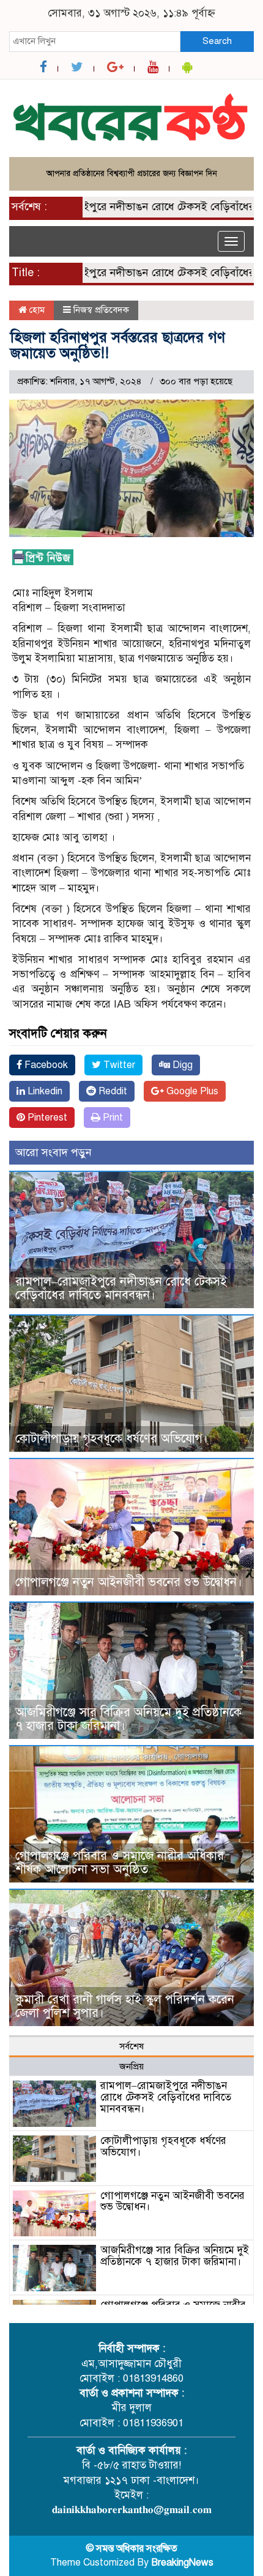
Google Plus (191, 1091)
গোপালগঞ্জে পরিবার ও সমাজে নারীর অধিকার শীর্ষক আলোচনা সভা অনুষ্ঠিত (120, 1863)
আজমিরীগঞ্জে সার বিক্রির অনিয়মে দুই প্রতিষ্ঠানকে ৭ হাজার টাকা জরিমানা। (128, 1719)
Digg (181, 1065)
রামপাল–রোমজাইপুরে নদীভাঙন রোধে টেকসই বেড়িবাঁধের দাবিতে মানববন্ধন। (121, 1288)
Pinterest (46, 1118)
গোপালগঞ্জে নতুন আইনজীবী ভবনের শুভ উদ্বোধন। (129, 1582)
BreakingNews (182, 2563)
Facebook (45, 1065)
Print (112, 1118)
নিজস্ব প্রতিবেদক (101, 310)
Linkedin (44, 1091)
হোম (36, 310)
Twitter (118, 1065)
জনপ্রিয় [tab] (131, 2066)
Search (217, 41)
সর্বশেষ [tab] (131, 2046)
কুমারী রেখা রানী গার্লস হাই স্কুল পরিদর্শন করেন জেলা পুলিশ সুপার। (125, 2006)
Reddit (112, 1091)
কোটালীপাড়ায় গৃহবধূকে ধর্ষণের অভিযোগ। (112, 1439)
